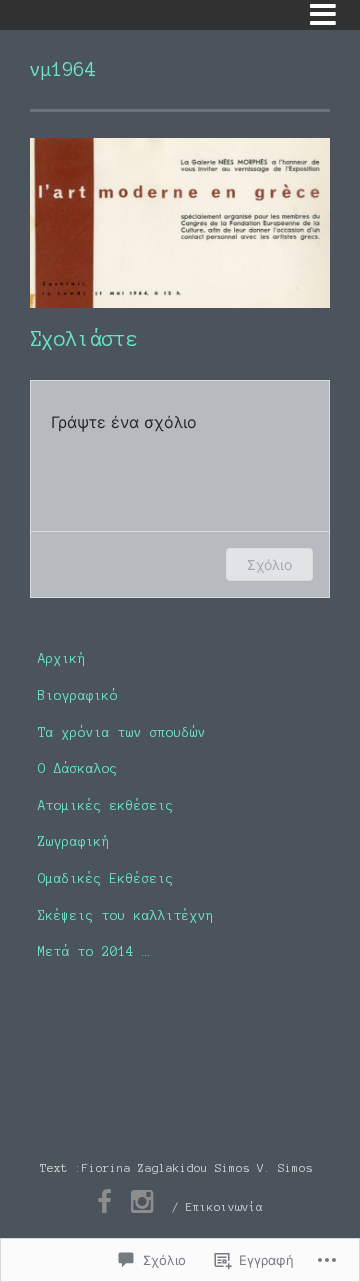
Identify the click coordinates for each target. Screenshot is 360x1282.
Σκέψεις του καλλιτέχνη (126, 915)
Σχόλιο (269, 564)
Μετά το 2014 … (94, 951)
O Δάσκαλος (78, 768)
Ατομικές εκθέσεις (106, 805)
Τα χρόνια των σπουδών (122, 732)
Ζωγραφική (74, 841)
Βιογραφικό (78, 695)
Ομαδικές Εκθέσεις (106, 878)
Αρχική (62, 658)
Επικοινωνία (224, 1207)
